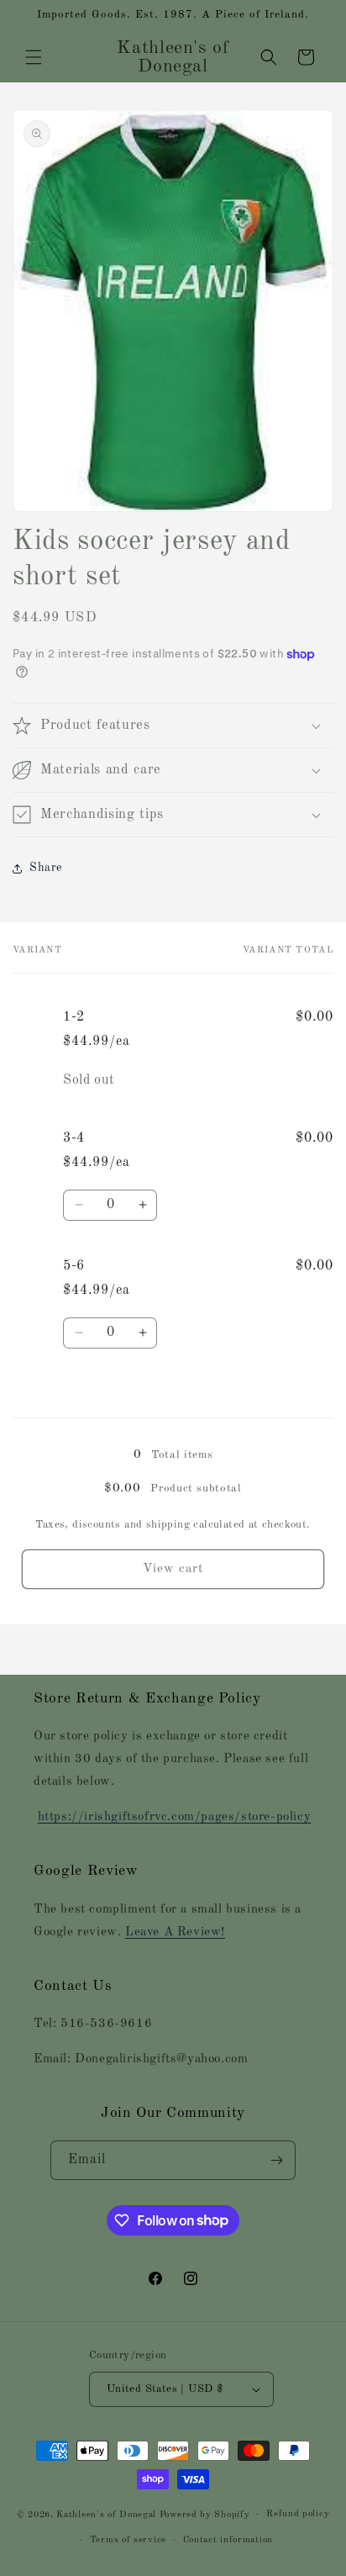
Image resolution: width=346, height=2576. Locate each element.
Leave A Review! (175, 1932)
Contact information (228, 2540)
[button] (34, 57)
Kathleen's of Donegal (107, 2515)
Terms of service (128, 2540)
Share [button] (46, 868)
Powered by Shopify (205, 2515)
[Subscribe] (276, 2160)
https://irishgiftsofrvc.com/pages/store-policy (175, 1817)
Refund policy (298, 2514)
